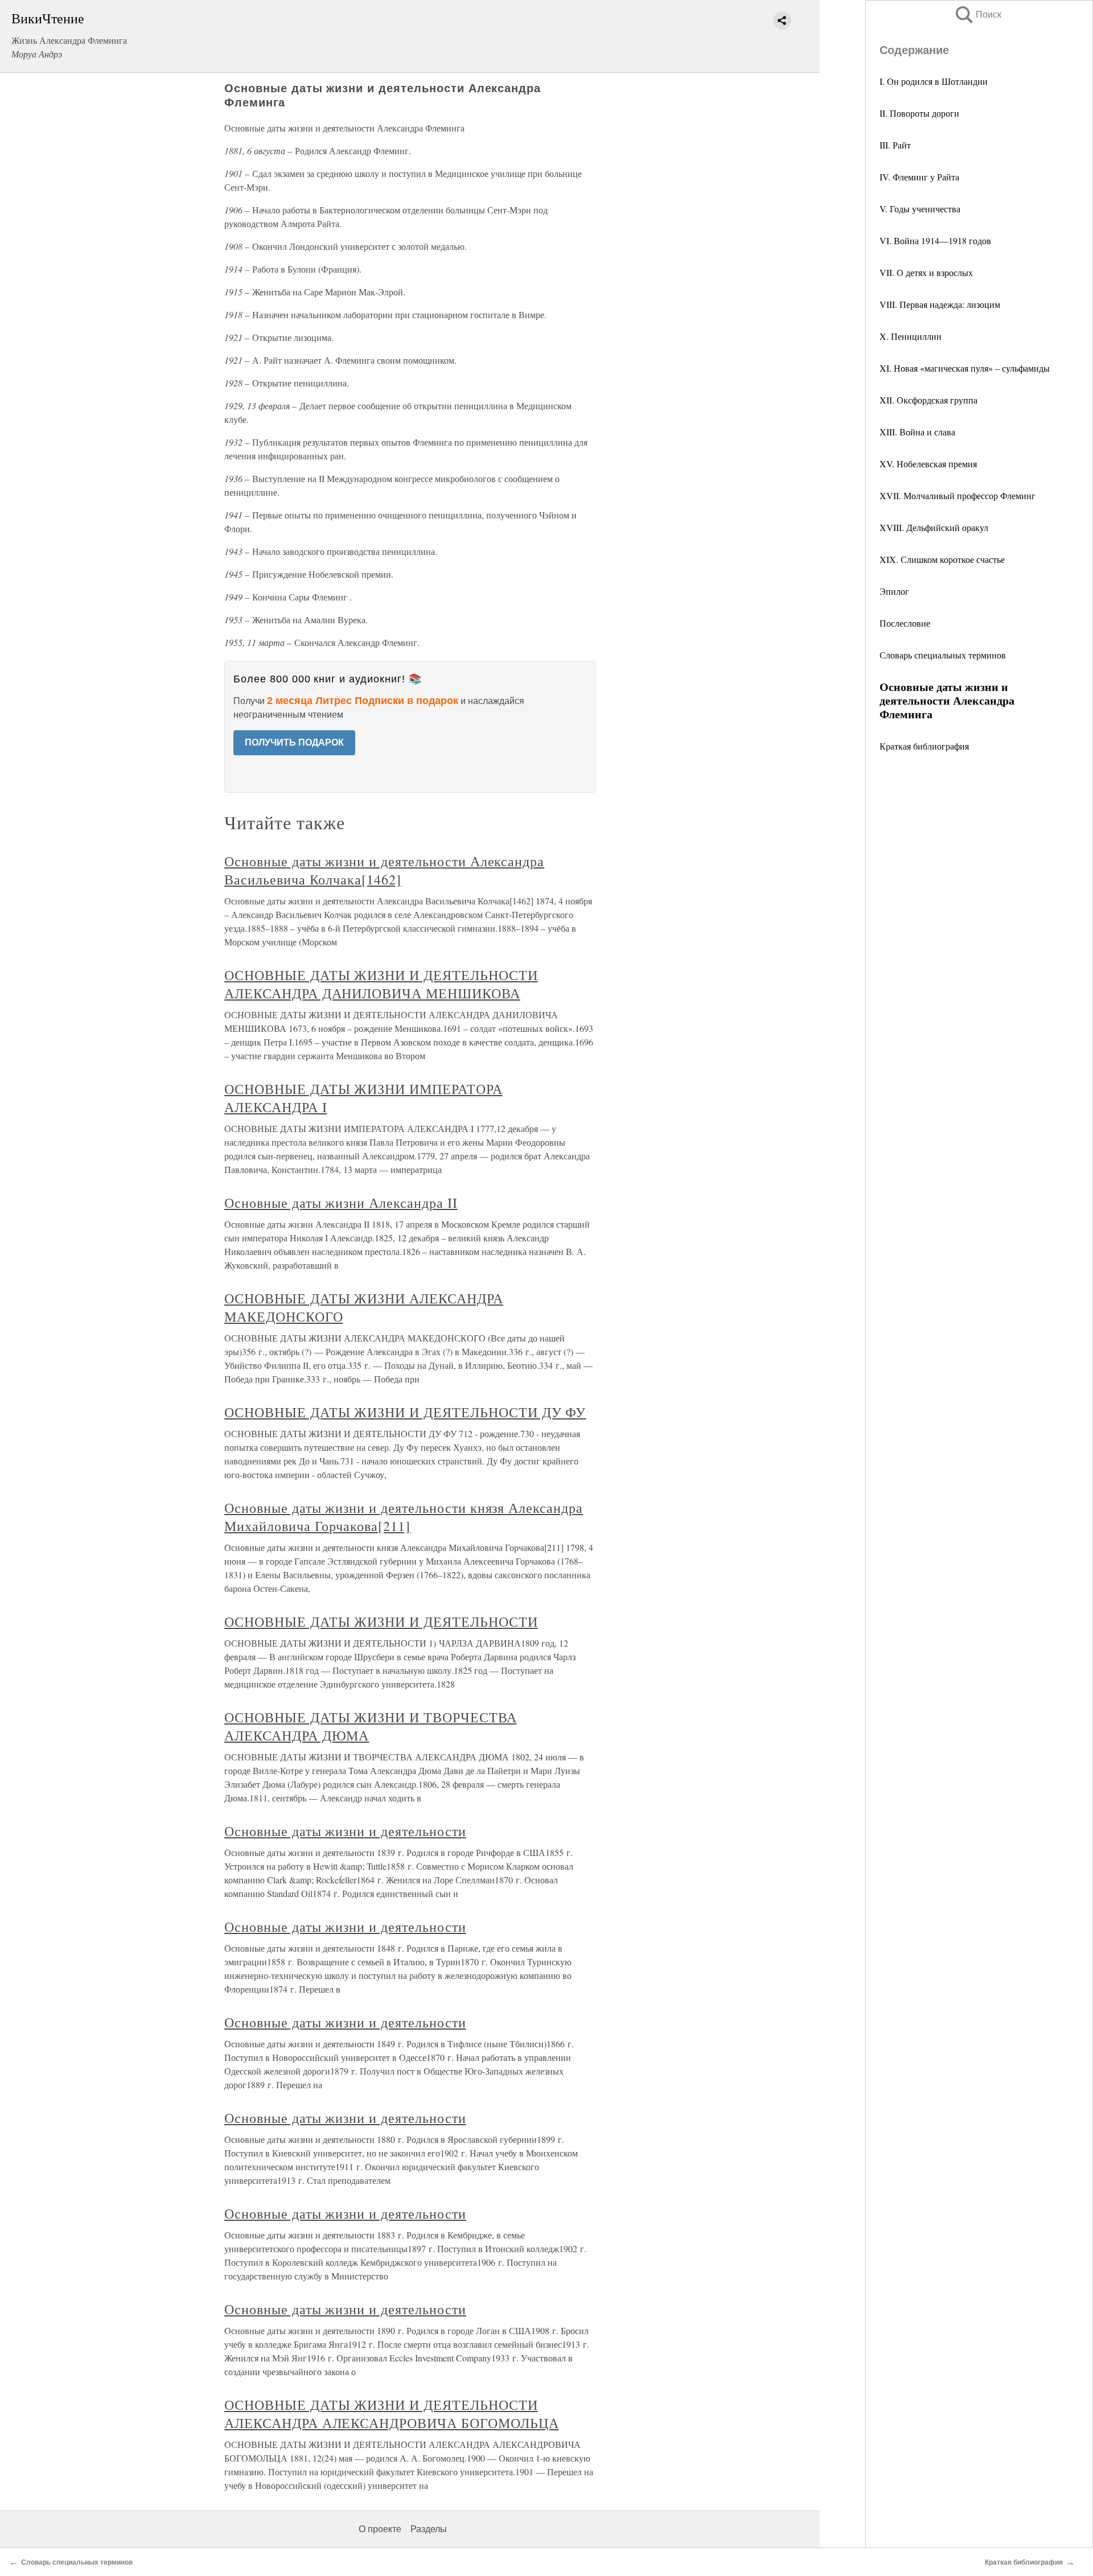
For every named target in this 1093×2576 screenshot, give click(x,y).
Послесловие (905, 623)
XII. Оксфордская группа (928, 400)
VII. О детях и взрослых (926, 272)
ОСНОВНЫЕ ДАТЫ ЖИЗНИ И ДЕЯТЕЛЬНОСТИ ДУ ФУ (405, 1412)
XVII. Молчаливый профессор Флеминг (958, 495)
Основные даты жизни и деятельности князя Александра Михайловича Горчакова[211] (404, 1517)
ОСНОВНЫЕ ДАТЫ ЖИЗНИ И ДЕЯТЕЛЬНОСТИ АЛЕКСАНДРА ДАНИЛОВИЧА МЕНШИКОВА (381, 984)
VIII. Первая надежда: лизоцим (940, 304)
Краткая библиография (924, 746)
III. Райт (895, 145)
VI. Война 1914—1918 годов (935, 240)
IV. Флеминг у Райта (919, 177)
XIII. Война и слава (917, 432)
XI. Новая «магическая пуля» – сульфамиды (965, 368)
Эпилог (894, 591)
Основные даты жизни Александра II (341, 1203)
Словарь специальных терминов (943, 655)
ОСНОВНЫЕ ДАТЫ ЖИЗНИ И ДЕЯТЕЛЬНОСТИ (381, 1622)
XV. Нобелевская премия (928, 464)
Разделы (429, 2529)
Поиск (977, 15)
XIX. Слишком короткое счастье (942, 559)
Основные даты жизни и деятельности (345, 1831)
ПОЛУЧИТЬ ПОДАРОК (294, 742)
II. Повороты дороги (919, 113)
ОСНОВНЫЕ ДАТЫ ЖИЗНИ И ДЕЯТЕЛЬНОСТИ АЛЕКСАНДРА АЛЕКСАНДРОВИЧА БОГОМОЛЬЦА (392, 2414)
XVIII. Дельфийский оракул (934, 527)
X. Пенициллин (911, 336)
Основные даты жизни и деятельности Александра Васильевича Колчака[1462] (384, 870)
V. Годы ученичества (920, 209)
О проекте (380, 2529)
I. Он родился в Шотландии (934, 81)
